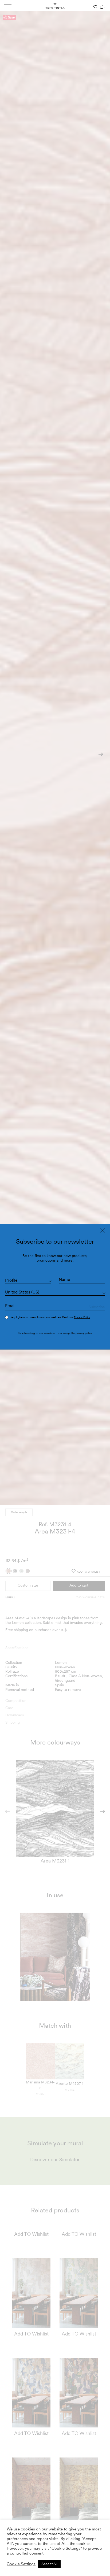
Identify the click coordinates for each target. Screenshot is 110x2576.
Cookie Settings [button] (21, 2564)
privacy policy (84, 1333)
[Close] (103, 1230)
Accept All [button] (49, 2564)
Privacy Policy (82, 1317)
